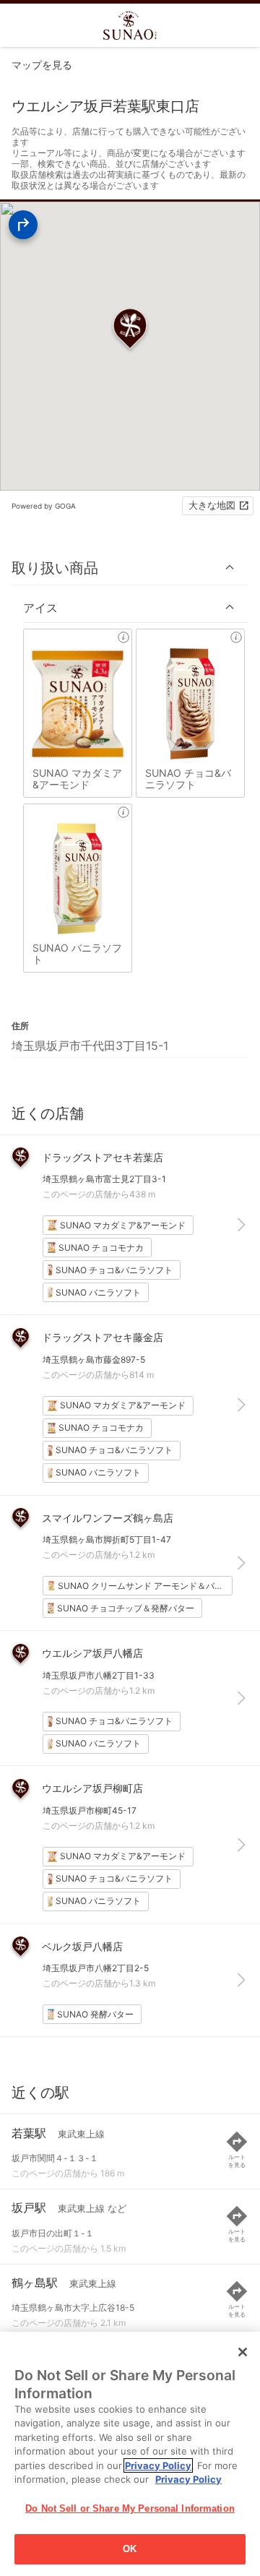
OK (130, 2549)
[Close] (243, 2352)
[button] (130, 568)
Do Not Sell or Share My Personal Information (130, 2508)
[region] (130, 2454)
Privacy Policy (158, 2465)
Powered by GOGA (44, 506)
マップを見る (42, 65)
